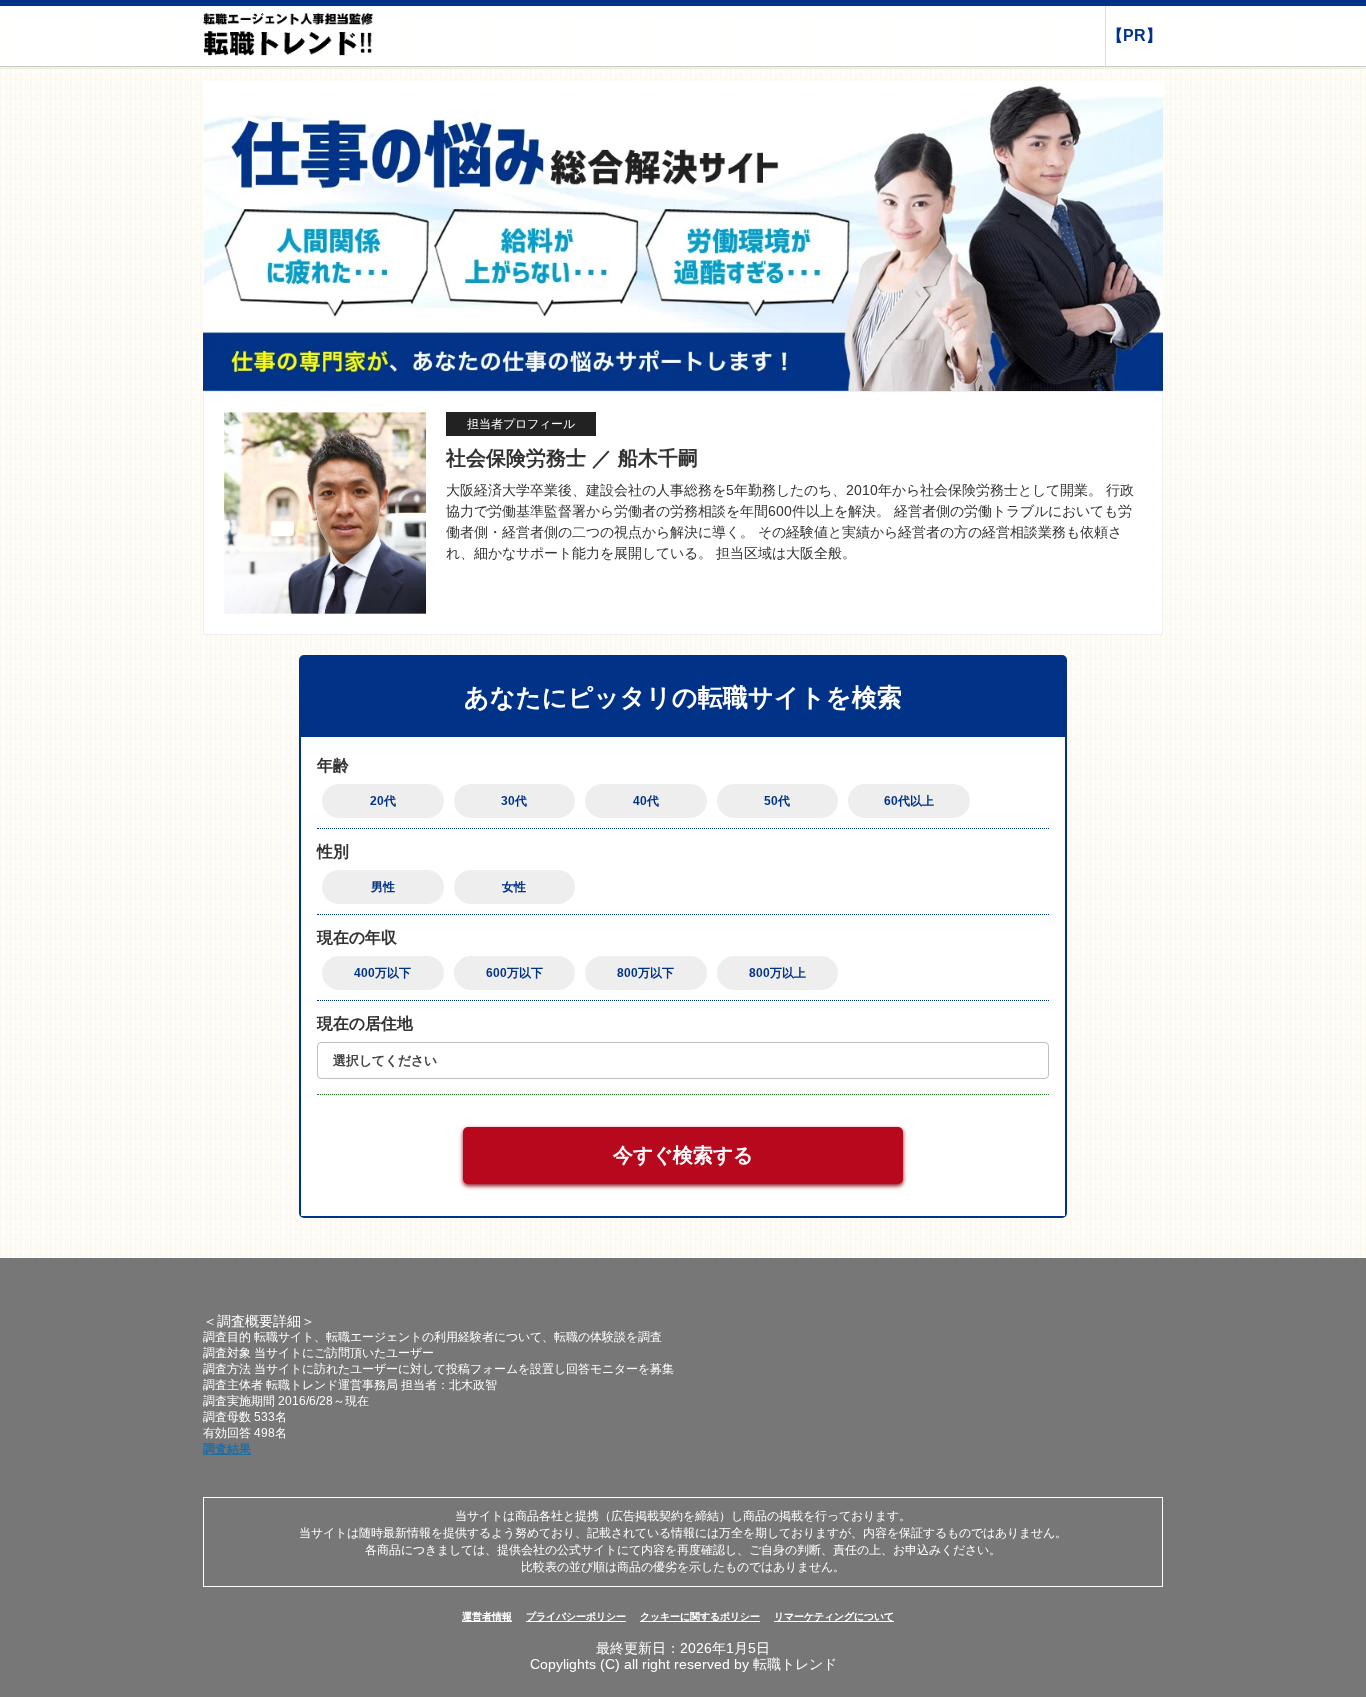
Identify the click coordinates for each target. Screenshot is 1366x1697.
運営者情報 (487, 1616)
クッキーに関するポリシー (700, 1616)
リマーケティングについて (834, 1616)
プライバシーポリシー (576, 1616)
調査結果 (227, 1449)
